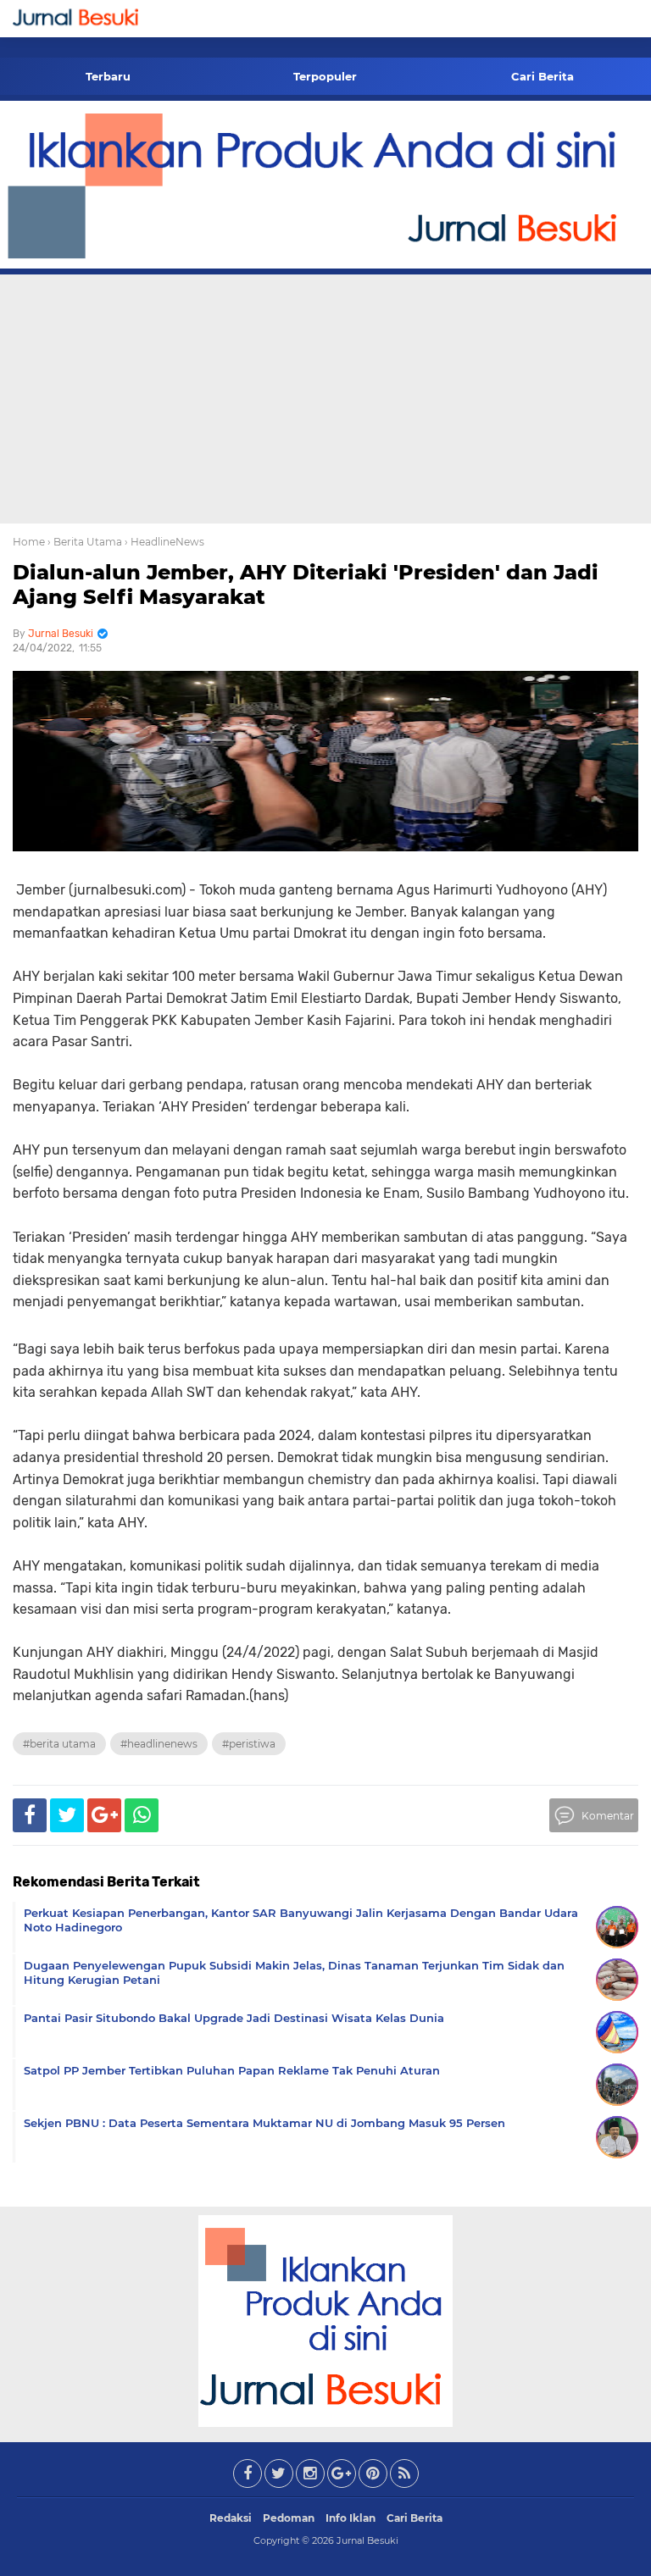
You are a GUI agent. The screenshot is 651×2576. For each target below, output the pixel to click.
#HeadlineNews (159, 1744)
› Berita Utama (85, 542)
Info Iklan (351, 2518)
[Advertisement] (325, 396)
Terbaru (108, 76)
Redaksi (231, 2518)
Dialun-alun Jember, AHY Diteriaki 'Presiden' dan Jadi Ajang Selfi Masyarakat (306, 584)
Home (29, 542)
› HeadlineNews (164, 542)
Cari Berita (542, 76)
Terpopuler (325, 76)
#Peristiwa (249, 1744)
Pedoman (289, 2518)
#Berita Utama (59, 1744)
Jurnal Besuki (367, 2540)
